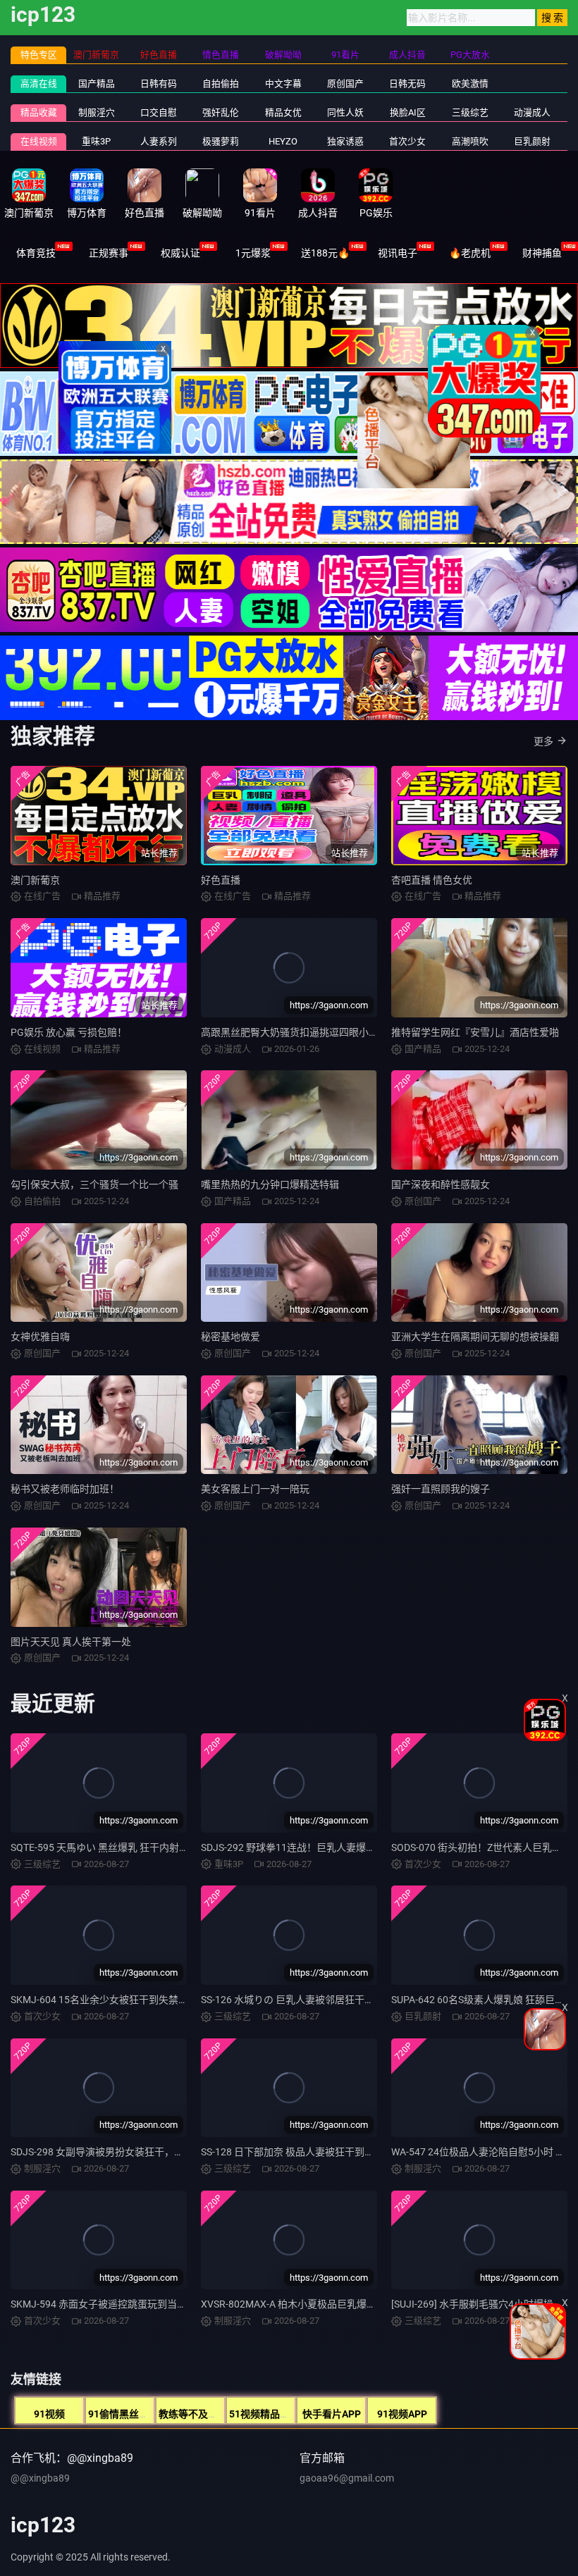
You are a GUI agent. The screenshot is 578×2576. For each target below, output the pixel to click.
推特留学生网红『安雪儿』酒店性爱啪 (475, 1032)
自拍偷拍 (221, 83)
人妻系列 (159, 141)
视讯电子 (398, 253)
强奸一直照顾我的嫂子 (441, 1489)
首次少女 (407, 141)
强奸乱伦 (221, 112)
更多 (543, 741)
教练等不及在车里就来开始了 (223, 2414)
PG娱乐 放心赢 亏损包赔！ (69, 1032)
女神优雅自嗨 (40, 1337)
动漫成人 (532, 112)
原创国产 (345, 83)
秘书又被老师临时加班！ (65, 1489)
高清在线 (39, 83)
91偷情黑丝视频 (123, 2414)
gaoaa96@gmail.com (347, 2478)
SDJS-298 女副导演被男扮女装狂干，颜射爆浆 (112, 2152)
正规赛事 (109, 253)
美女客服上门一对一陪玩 (255, 1489)
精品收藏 (39, 112)
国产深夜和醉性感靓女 (441, 1184)
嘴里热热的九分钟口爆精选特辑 (270, 1184)
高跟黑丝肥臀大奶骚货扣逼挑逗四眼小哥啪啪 (300, 1032)
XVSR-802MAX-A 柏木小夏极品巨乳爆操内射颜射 (308, 2304)
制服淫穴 (97, 112)
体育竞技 (36, 253)
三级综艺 (470, 112)
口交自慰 (159, 112)
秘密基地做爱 (230, 1337)
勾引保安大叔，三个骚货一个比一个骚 (94, 1184)
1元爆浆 (253, 253)
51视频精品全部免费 (274, 2414)
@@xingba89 (40, 2478)
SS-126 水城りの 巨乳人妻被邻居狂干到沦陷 (297, 2000)
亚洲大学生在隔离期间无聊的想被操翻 (475, 1337)
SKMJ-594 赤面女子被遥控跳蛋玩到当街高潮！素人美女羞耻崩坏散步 (163, 2304)
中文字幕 (283, 83)
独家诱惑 (345, 141)
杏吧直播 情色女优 (432, 880)
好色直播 (221, 880)
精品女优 (283, 112)
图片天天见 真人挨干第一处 (71, 1642)
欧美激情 (470, 83)
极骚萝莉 (221, 141)
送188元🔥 (325, 253)
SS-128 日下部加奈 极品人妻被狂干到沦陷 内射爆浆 (313, 2152)
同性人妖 (345, 112)
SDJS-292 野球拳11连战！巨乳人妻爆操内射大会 (308, 1847)
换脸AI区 (408, 112)
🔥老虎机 (470, 253)
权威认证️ (180, 253)
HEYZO (283, 141)
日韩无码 (407, 83)
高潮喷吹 (470, 141)
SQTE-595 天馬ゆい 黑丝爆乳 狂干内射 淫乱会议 (116, 1847)
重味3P (96, 141)
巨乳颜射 (532, 141)
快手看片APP (332, 2414)
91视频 (49, 2414)
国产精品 (97, 83)
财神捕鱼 (542, 253)
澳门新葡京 (35, 880)
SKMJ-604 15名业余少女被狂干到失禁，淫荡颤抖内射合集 (139, 2000)
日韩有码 (159, 83)
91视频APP (402, 2414)
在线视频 (39, 141)
